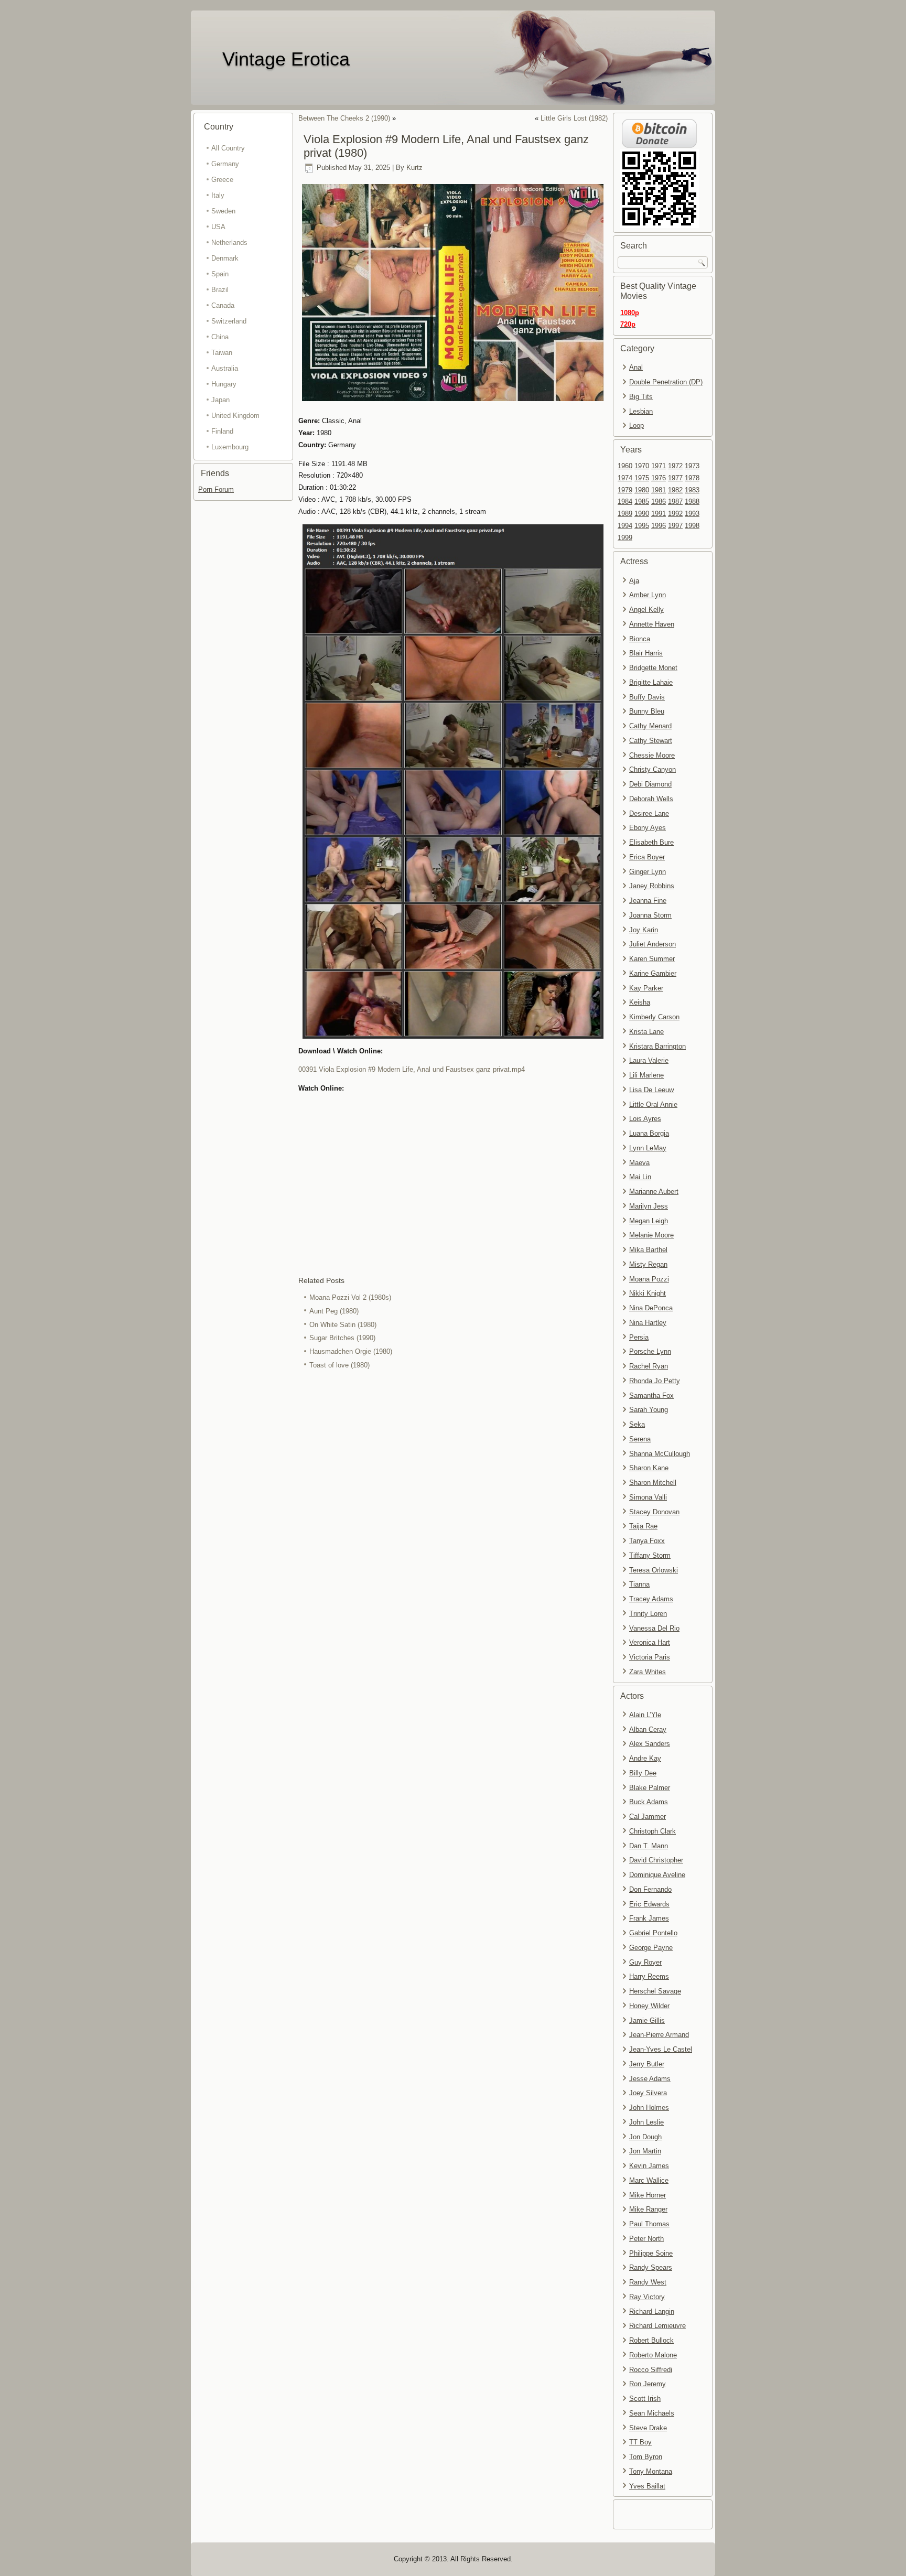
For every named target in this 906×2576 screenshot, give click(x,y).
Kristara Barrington (657, 1046)
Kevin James (649, 2166)
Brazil (220, 290)
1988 (692, 502)
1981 (659, 490)
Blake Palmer (650, 1788)
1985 (642, 502)
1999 (625, 538)
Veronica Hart (650, 1642)
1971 (659, 466)
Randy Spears (651, 2267)
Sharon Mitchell (653, 1483)
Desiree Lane (649, 813)
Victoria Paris (650, 1657)
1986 (659, 502)
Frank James (649, 1918)
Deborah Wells (651, 799)
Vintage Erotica (286, 59)
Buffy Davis (647, 697)
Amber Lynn (648, 595)
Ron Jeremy (648, 2384)
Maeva (639, 1163)
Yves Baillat (647, 2486)
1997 (675, 526)
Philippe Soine (651, 2253)
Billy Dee (643, 1773)
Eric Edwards (649, 1904)
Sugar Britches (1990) (342, 1338)
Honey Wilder (649, 2006)
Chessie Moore (652, 755)
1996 (659, 526)
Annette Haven (652, 624)
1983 (692, 490)
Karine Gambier (653, 973)
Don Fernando (650, 1889)
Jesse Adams (650, 2079)
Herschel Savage (655, 1991)
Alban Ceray (648, 1729)
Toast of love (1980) (339, 1365)
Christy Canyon (652, 769)
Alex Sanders (650, 1744)
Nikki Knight (648, 1293)
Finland (222, 431)
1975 (642, 478)
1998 (692, 526)
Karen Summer (652, 959)
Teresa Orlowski (654, 1570)
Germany (225, 164)
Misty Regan (648, 1264)
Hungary (224, 384)
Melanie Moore (651, 1235)
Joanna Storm (650, 915)
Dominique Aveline (657, 1875)
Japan (220, 400)
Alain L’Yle (645, 1715)
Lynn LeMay (648, 1148)
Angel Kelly (646, 610)
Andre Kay (645, 1758)
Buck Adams (649, 1802)
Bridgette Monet (653, 668)
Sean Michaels (652, 2413)
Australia (225, 368)
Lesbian (641, 411)
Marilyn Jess (649, 1206)
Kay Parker (646, 988)
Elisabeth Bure (651, 842)
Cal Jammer (648, 1817)
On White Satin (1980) (343, 1325)
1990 (642, 514)
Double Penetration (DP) (666, 382)
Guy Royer (645, 1962)
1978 (692, 478)
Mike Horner (648, 2195)
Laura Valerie (649, 1060)
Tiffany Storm (650, 1555)
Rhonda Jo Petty (655, 1381)
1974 (625, 478)
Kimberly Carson (654, 1017)
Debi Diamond (650, 784)
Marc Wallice (649, 2180)
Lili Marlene (646, 1075)
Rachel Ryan (649, 1366)
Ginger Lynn (648, 872)
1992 (675, 514)
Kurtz (414, 168)
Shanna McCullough (660, 1454)
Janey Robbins (652, 886)
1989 (625, 514)
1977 (675, 478)
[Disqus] (453, 1512)
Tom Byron (646, 2457)
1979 (625, 490)
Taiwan (222, 353)
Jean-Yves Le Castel (661, 2049)
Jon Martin (645, 2151)
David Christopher (656, 1860)
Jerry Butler (647, 2064)
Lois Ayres (645, 1119)
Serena (640, 1439)
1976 (659, 478)
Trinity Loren (648, 1614)
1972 (675, 466)
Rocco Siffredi (651, 2370)
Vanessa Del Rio (654, 1628)
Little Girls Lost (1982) (574, 118)
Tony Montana (651, 2471)
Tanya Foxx (647, 1541)
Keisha (640, 1002)
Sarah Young (649, 1410)
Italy (218, 195)
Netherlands (229, 242)
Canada (223, 305)
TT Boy (640, 2442)
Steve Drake (648, 2428)
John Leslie (646, 2122)
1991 (659, 514)
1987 (675, 502)
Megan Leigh (649, 1221)
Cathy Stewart (651, 741)
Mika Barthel (648, 1250)
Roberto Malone (653, 2355)
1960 (625, 466)
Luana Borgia (649, 1133)
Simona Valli (648, 1497)
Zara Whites (648, 1672)
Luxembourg (230, 447)
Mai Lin (640, 1177)
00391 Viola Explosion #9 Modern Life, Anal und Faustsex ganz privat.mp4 (412, 1069)
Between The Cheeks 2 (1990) (344, 118)
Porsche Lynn (650, 1351)
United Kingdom (235, 416)
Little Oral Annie (653, 1104)
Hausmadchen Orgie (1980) (351, 1351)
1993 (692, 514)
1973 (692, 466)
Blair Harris (646, 653)
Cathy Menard (650, 726)
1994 (625, 526)
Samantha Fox (651, 1395)
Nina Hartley (648, 1323)
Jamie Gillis (647, 2020)
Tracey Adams (651, 1599)
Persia (639, 1337)
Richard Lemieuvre (657, 2326)
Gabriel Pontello (653, 1933)
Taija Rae (643, 1526)
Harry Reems (649, 1976)
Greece (222, 180)
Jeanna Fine (648, 901)
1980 (642, 490)
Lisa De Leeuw (651, 1090)
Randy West (648, 2282)
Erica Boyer (647, 857)
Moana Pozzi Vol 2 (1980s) (350, 1297)
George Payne (651, 1948)
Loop (637, 425)
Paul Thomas (649, 2224)
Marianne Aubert (654, 1192)
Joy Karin (644, 930)
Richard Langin (652, 2311)
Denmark (225, 258)
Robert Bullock (651, 2340)
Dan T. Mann (649, 1846)
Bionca (640, 639)
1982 (675, 490)
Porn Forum (216, 489)
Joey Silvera (648, 2093)
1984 (625, 502)
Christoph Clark (652, 1831)
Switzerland (229, 321)
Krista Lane (646, 1032)
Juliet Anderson (652, 944)
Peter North (646, 2239)
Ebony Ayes (648, 828)
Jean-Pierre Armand (659, 2035)
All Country (228, 148)
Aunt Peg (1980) (334, 1311)
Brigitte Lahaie (651, 682)
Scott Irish (645, 2399)
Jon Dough (645, 2137)
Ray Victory (647, 2297)
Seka (637, 1424)
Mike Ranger (648, 2209)
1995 (642, 526)
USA (218, 227)
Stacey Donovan (654, 1512)
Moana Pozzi (649, 1279)
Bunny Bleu (647, 711)
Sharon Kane (649, 1468)
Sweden (223, 211)
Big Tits (641, 397)
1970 (642, 466)
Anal (636, 367)
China (220, 337)
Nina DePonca (651, 1308)
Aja (634, 581)
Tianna (639, 1584)
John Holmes (649, 2108)
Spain (220, 274)
